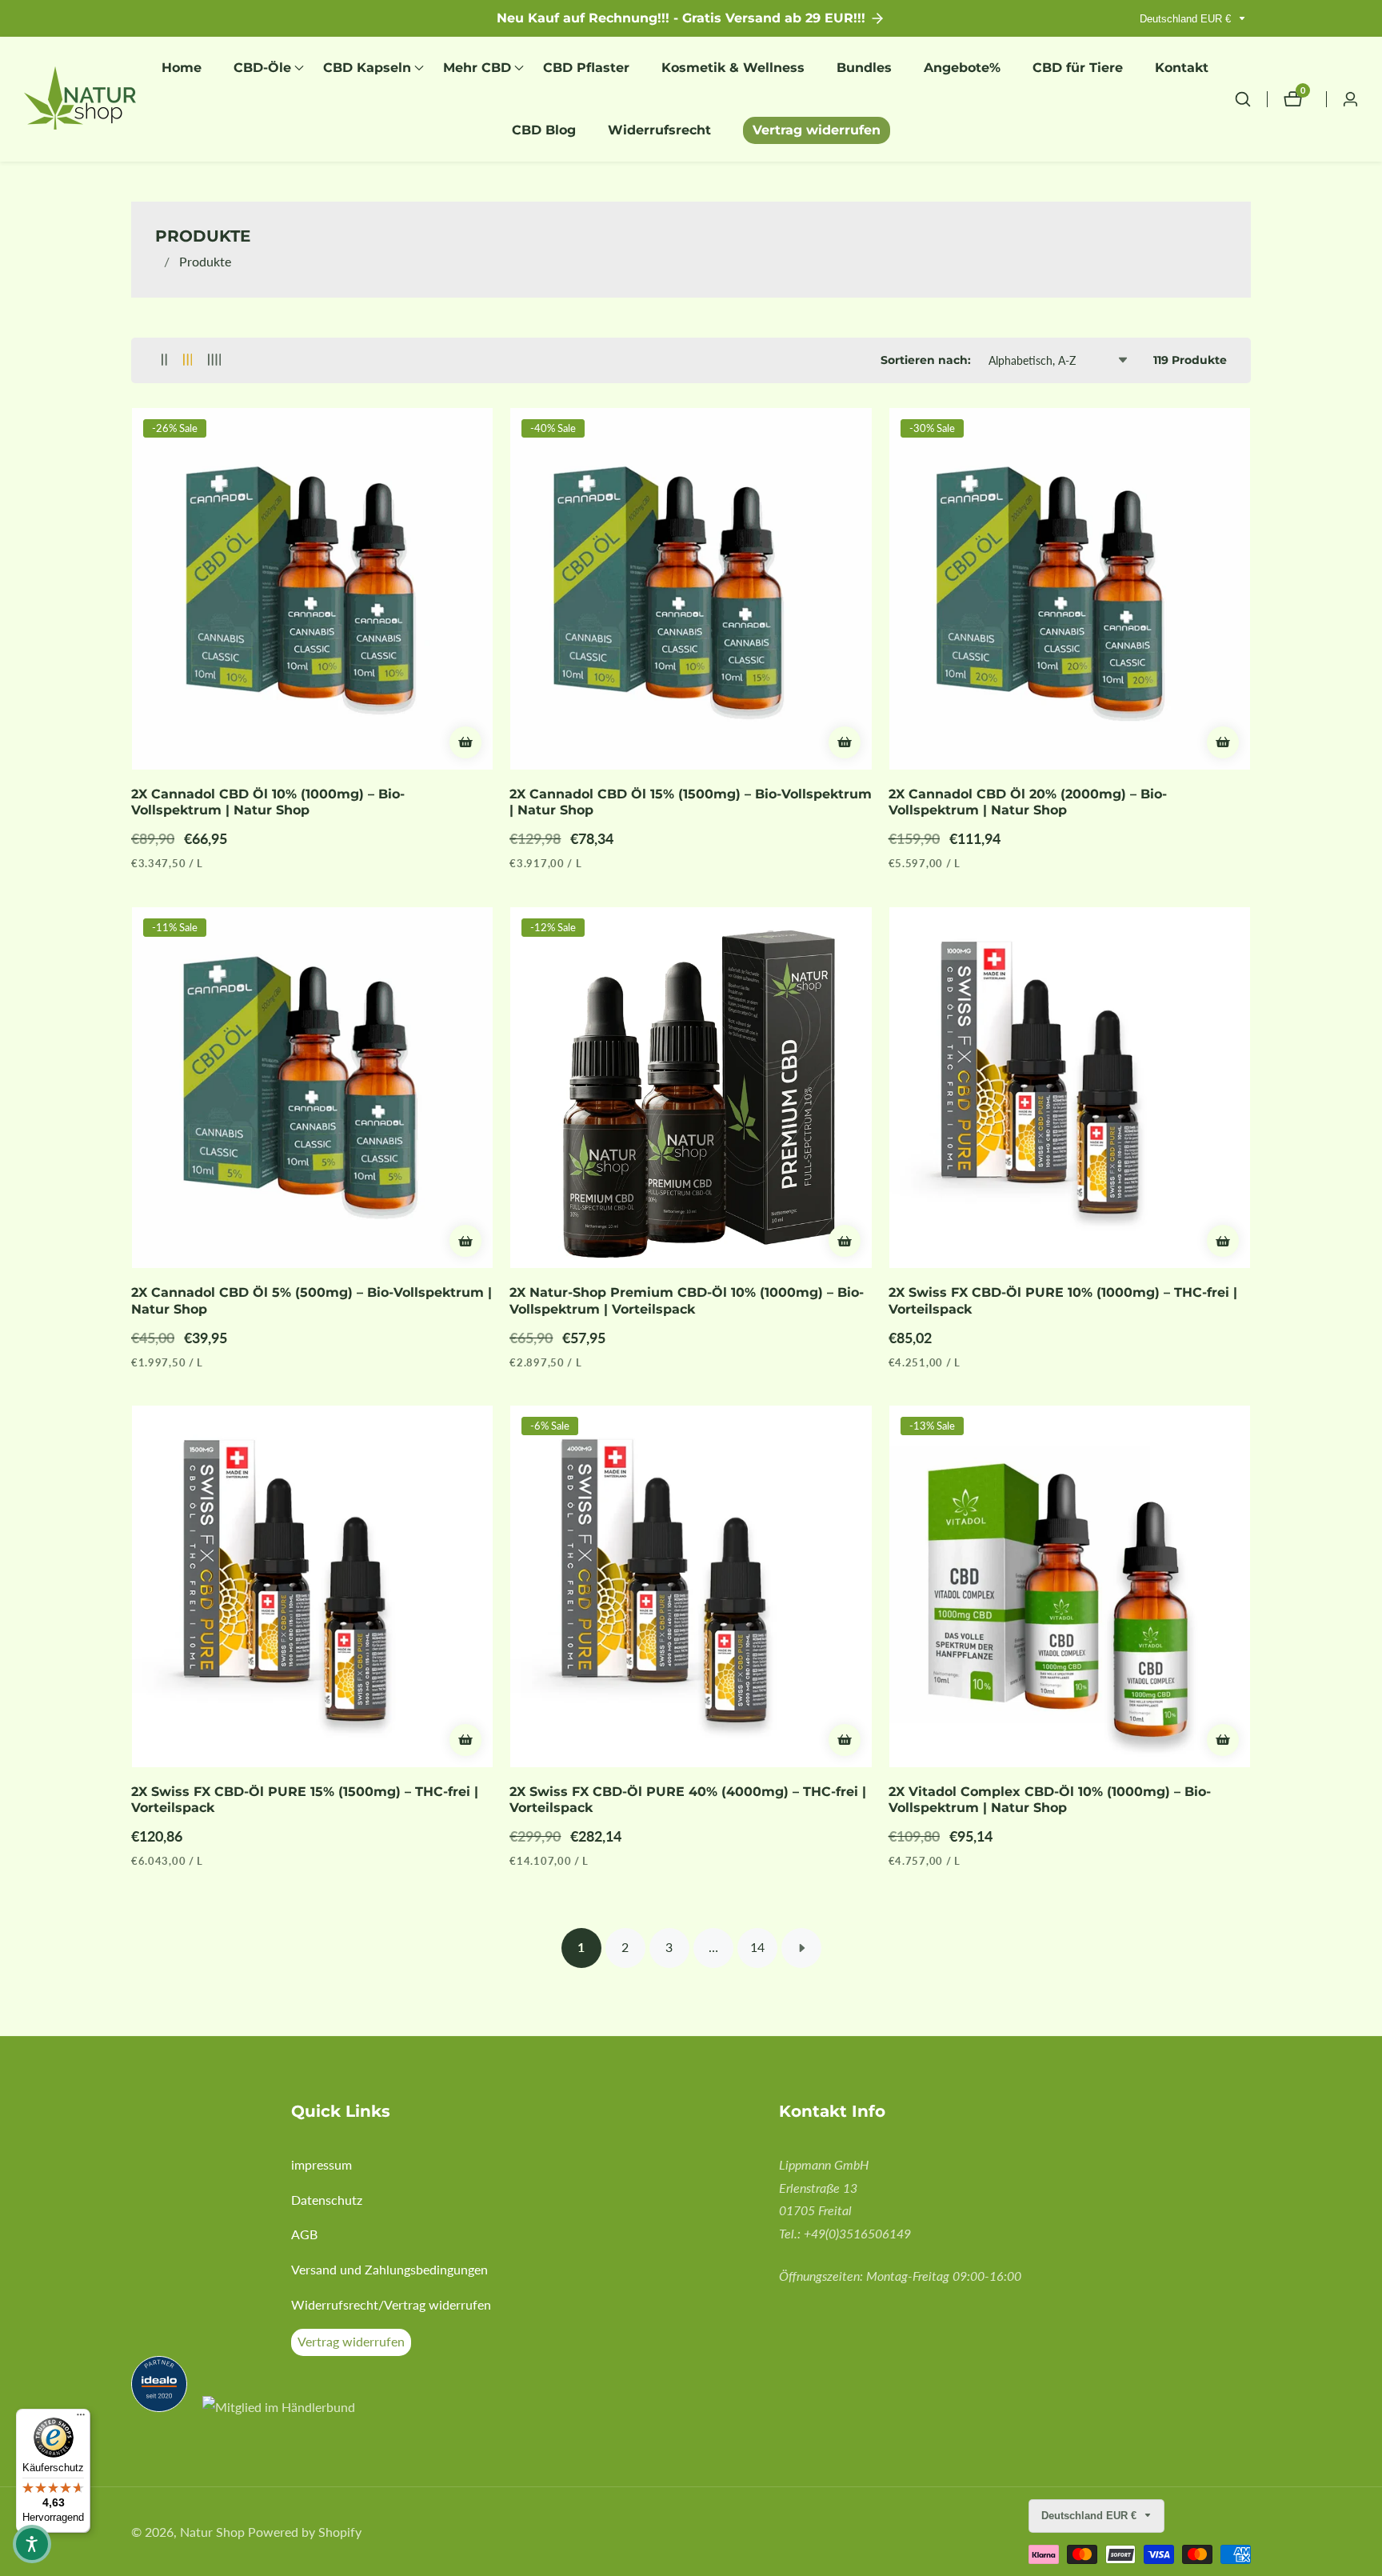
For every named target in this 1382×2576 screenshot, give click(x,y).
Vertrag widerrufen (817, 130)
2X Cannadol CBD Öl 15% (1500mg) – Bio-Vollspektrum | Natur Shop (691, 802)
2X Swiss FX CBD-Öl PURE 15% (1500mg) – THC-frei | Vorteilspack (305, 1800)
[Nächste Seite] (801, 1948)
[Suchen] (1251, 99)
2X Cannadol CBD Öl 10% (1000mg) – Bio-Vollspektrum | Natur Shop (268, 802)
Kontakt (1182, 68)
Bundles (864, 68)
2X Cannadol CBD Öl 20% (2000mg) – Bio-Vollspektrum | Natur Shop (1028, 802)
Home (182, 68)
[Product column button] (164, 360)
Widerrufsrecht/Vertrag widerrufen (391, 2304)
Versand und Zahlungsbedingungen (389, 2269)
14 (757, 1947)
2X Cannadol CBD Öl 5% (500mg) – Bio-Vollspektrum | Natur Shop (312, 1301)
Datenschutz (327, 2200)
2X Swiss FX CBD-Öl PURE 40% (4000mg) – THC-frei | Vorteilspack (688, 1800)
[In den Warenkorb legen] (465, 742)
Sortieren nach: (926, 360)
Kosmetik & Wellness (733, 68)
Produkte (205, 261)
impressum (322, 2164)
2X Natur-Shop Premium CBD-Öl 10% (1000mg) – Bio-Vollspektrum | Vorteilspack (687, 1301)
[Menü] (81, 2418)
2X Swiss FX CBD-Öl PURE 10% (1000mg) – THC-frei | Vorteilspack (1063, 1301)
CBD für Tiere (1078, 68)
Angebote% (962, 68)
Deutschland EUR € (1187, 19)
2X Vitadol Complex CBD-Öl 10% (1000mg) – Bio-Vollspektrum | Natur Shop (1050, 1800)
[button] (262, 68)
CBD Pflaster (586, 68)
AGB (304, 2234)
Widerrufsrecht (659, 130)
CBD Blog (544, 130)
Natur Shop (212, 2532)
